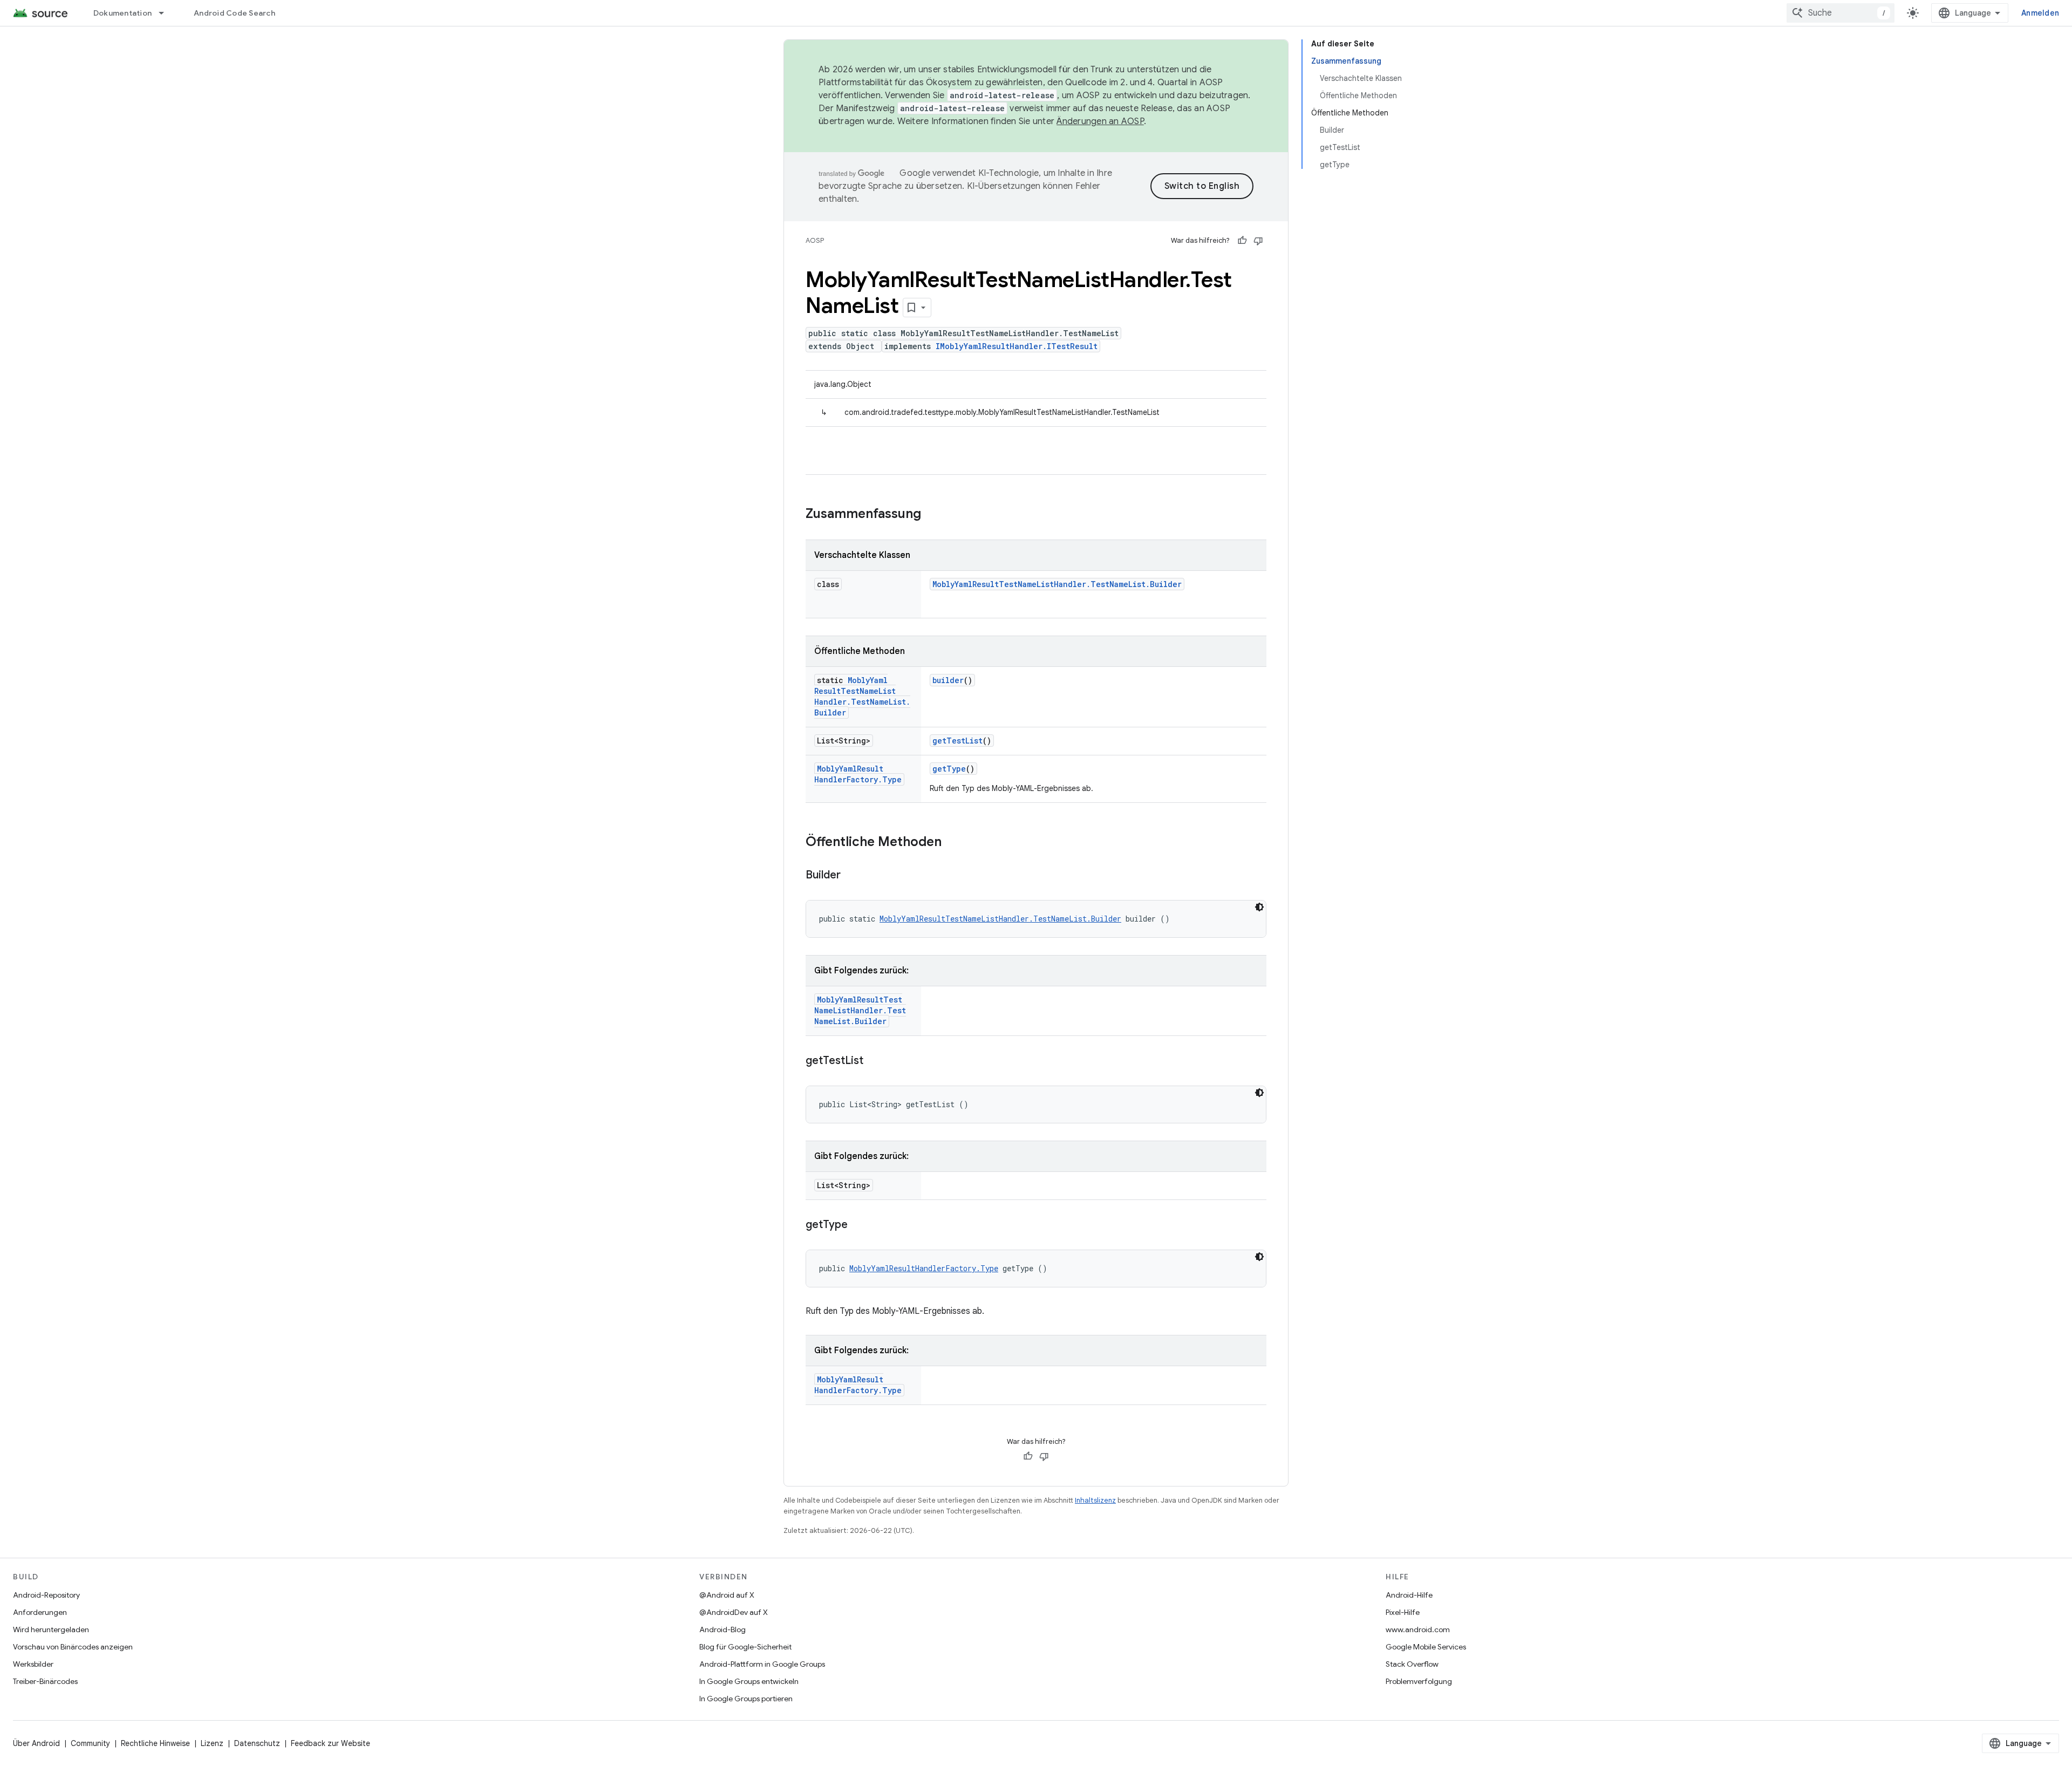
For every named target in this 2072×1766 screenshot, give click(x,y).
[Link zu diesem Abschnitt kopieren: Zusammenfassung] (932, 515)
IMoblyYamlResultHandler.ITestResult (1017, 346)
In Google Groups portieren (746, 1699)
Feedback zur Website (330, 1743)
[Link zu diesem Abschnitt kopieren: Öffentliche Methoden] (952, 843)
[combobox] (1841, 13)
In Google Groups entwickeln (749, 1681)
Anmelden (2040, 13)
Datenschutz (257, 1743)
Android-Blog (723, 1629)
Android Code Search (234, 13)
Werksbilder (33, 1664)
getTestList (957, 741)
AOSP (815, 240)
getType (949, 769)
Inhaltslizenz (1095, 1500)
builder (948, 680)
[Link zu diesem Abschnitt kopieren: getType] (858, 1225)
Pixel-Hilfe (1403, 1612)
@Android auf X (727, 1595)
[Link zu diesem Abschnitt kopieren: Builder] (851, 876)
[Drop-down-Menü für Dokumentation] (166, 13)
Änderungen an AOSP (1100, 121)
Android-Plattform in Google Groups (762, 1664)
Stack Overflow (1412, 1664)
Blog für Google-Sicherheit (745, 1647)
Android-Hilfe (1409, 1595)
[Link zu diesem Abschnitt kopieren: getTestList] (874, 1061)
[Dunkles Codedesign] (1259, 907)
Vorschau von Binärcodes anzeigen (73, 1647)
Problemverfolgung (1419, 1681)
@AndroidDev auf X (734, 1612)
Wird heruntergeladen (51, 1629)
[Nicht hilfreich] (1258, 241)
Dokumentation (122, 13)
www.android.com (1418, 1629)
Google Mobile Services (1426, 1647)
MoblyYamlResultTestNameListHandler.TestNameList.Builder (1057, 584)
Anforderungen (40, 1612)
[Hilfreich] (1242, 241)
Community (90, 1743)
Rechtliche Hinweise (155, 1743)
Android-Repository (46, 1595)
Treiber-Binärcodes (45, 1681)
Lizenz (212, 1743)
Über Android (36, 1743)
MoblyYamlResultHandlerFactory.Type (858, 774)
